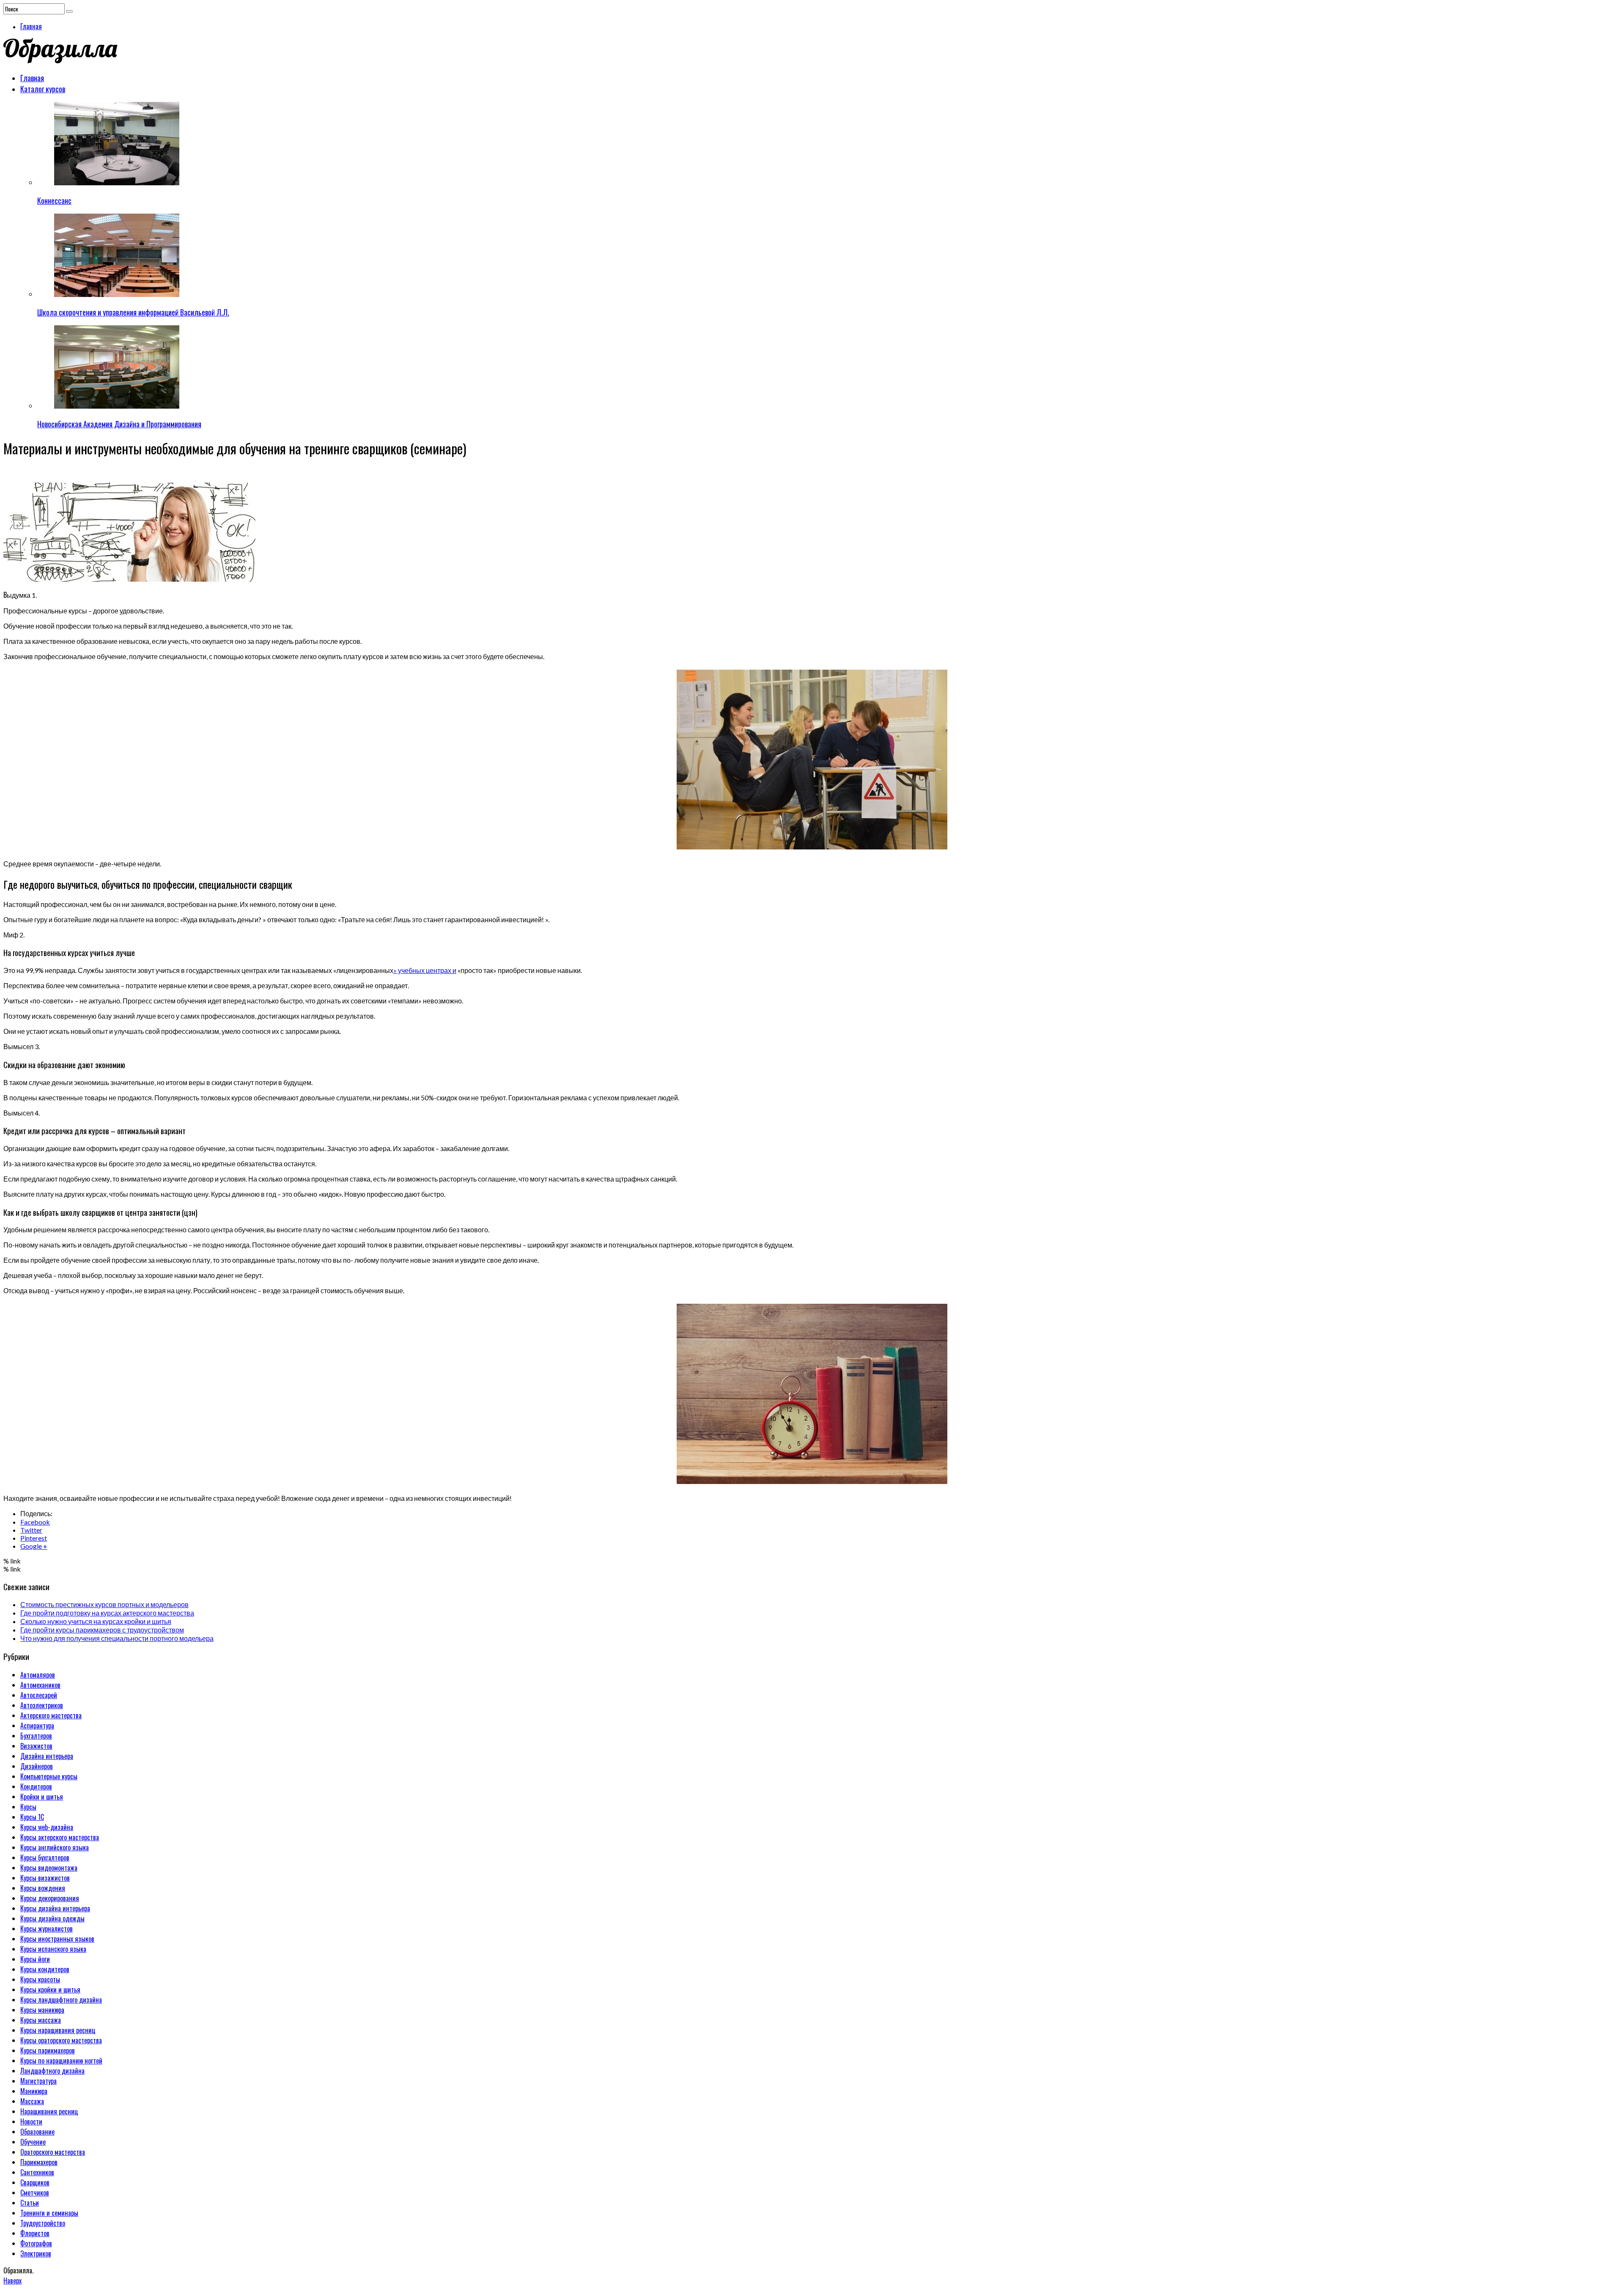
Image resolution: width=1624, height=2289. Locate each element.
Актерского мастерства (51, 1715)
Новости (31, 2121)
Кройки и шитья (42, 1797)
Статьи (30, 2203)
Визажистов (36, 1746)
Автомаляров (38, 1675)
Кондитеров (36, 1786)
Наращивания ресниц (49, 2111)
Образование (37, 2132)
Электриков (36, 2253)
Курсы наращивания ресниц (58, 2030)
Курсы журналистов (47, 1929)
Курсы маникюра (42, 2010)
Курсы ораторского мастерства (61, 2040)
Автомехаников (40, 1685)
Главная (31, 26)
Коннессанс (54, 201)
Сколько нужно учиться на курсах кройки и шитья (96, 1621)
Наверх (12, 2281)
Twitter (31, 1530)
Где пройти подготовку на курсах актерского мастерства (107, 1613)
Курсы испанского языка (53, 1949)
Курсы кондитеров (45, 1969)
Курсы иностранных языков (57, 1939)
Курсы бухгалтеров (45, 1858)
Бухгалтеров (36, 1736)
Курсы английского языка (55, 1847)
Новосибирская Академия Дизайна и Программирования (119, 424)
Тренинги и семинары (49, 2213)
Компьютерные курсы (49, 1776)
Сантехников (37, 2172)
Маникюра (34, 2091)
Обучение (33, 2142)
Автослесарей (39, 1695)
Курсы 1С (32, 1817)
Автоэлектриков (42, 1705)
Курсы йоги (35, 1959)
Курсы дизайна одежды (52, 1918)
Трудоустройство (43, 2223)
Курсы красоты (40, 1979)
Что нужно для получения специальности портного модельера (117, 1638)
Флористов (35, 2233)
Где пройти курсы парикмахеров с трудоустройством (102, 1630)
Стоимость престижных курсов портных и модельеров (104, 1604)
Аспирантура (37, 1726)
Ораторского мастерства (53, 2152)
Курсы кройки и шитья (50, 1989)
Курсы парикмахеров (48, 2050)
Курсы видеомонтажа (49, 1868)
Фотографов (36, 2243)
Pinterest (34, 1538)
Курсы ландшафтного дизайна (61, 2000)
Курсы (28, 1807)
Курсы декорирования (50, 1898)
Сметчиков (35, 2193)
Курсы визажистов (45, 1878)
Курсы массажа (41, 2020)
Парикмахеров (39, 2162)
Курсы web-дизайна (47, 1827)
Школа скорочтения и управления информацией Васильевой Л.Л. (133, 312)
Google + (34, 1546)
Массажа (32, 2101)
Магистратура (38, 2081)
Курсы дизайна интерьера (55, 1908)
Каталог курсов (43, 89)
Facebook (35, 1522)
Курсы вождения (43, 1888)
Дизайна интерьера (47, 1756)
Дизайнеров (37, 1766)
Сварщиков (35, 2182)
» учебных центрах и (425, 970)
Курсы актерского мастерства (60, 1837)
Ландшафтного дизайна (52, 2071)
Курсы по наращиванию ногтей (61, 2061)
